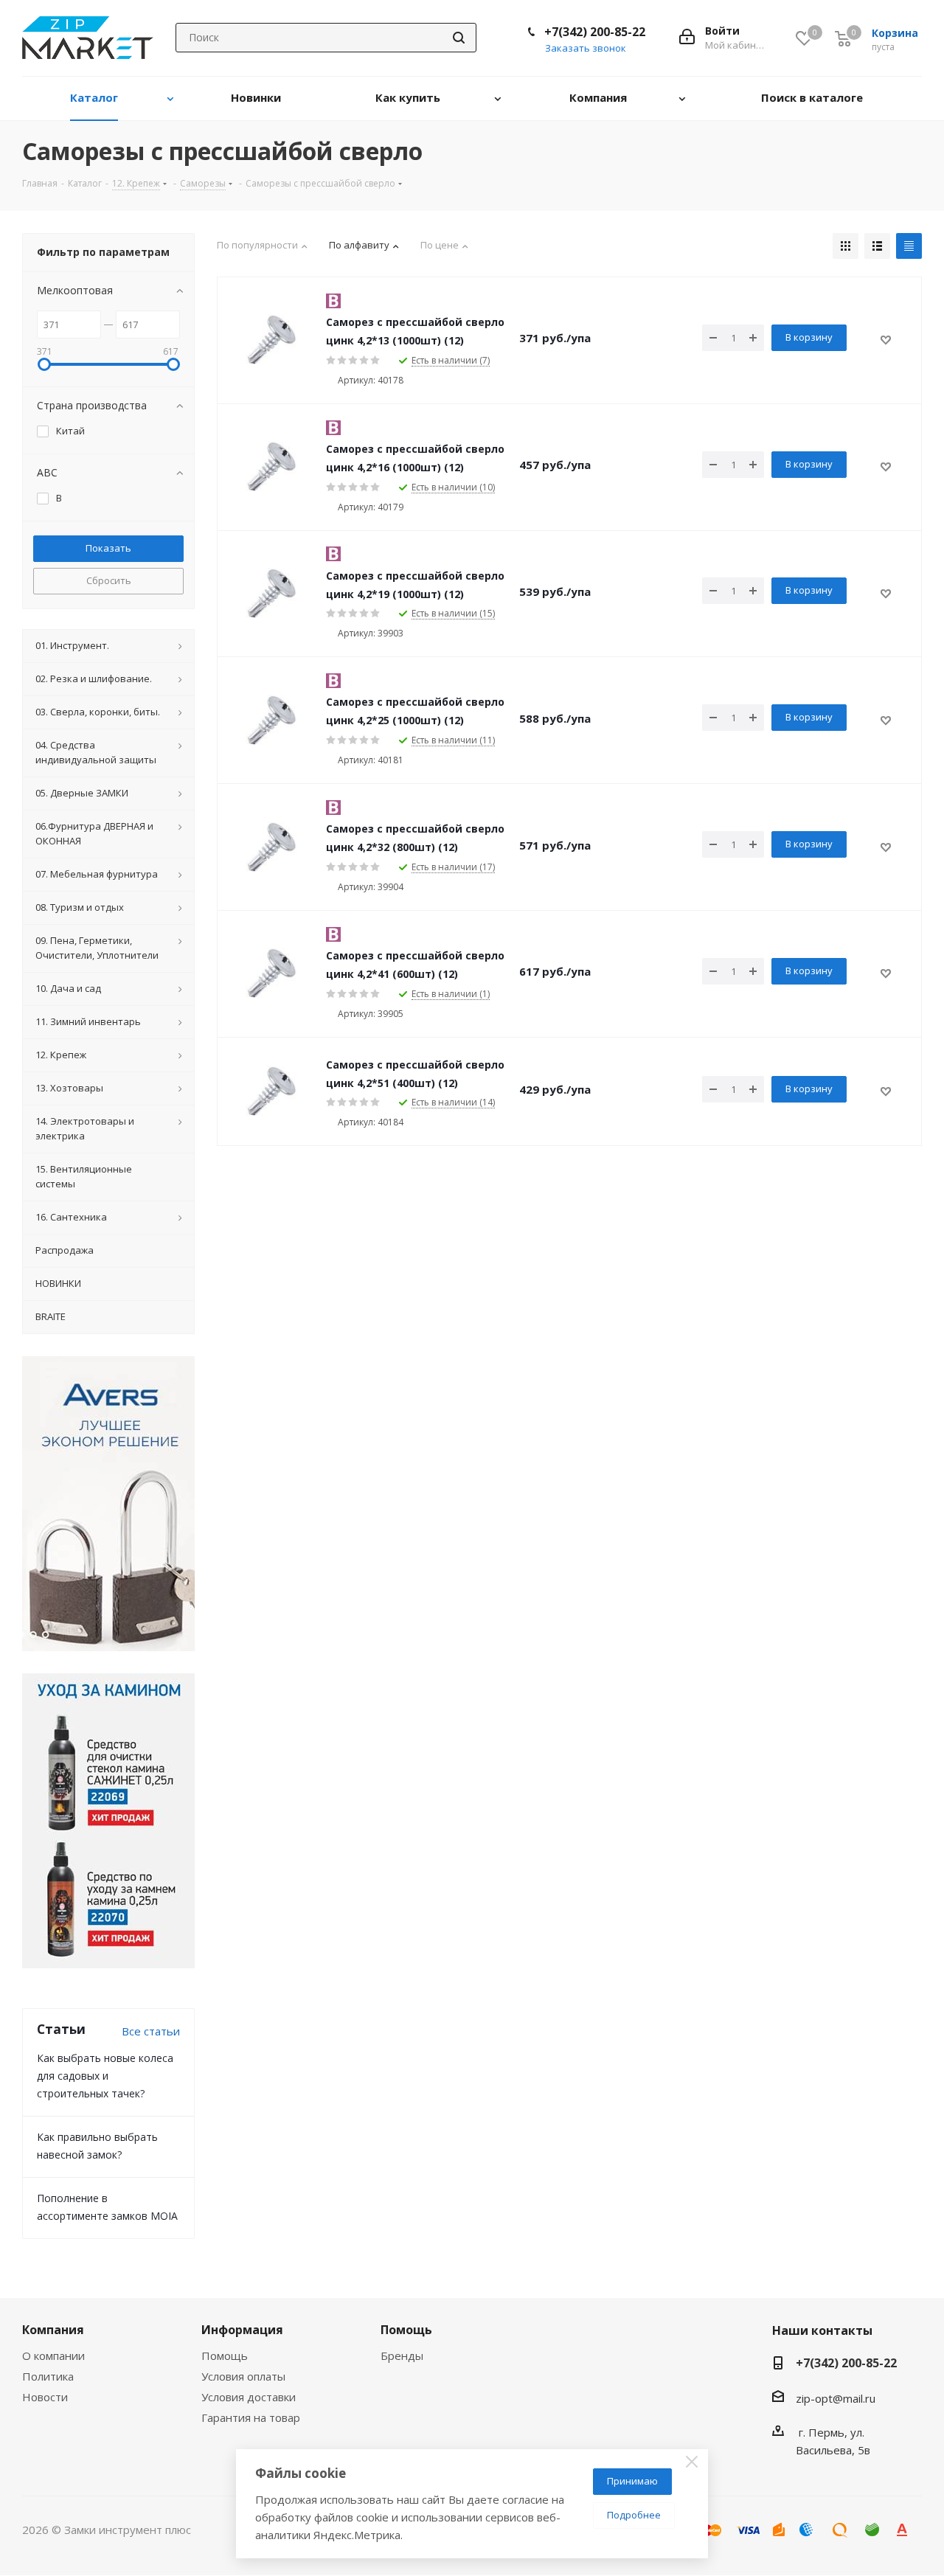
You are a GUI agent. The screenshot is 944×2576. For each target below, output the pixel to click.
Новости (45, 2397)
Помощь (225, 2355)
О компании (53, 2355)
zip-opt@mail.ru (836, 2398)
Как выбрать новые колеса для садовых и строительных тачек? (105, 2076)
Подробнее (634, 2515)
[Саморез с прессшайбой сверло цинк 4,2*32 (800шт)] (271, 847)
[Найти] (459, 38)
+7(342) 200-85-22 (595, 32)
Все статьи (151, 2031)
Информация (242, 2330)
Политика (48, 2376)
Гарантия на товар (251, 2417)
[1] (271, 340)
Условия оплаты (243, 2376)
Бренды (402, 2355)
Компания (53, 2330)
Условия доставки (249, 2397)
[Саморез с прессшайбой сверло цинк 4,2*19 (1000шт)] (271, 594)
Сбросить (109, 580)
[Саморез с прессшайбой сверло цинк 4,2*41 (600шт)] (271, 973)
